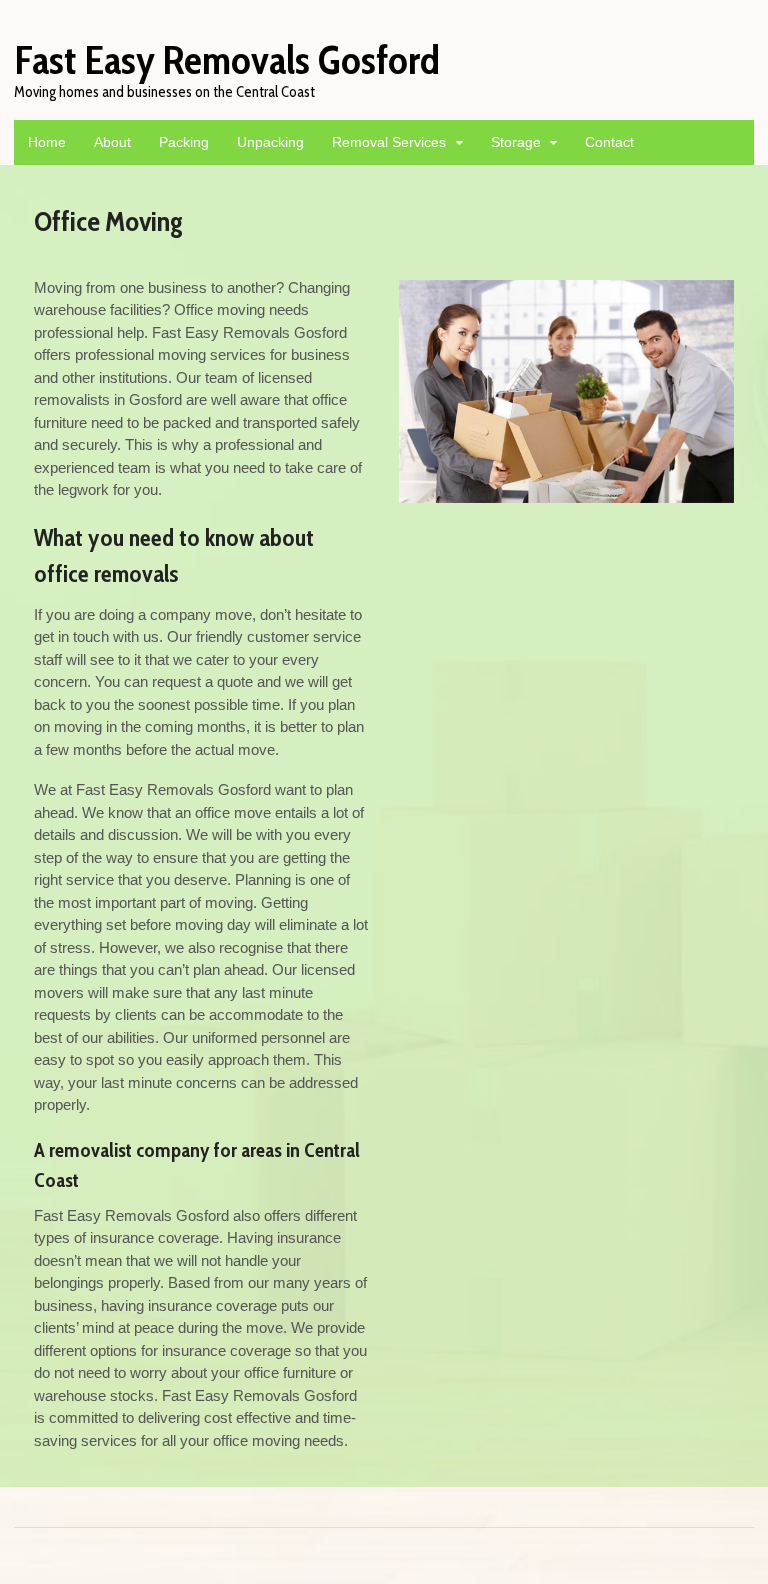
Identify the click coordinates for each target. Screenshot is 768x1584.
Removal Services (389, 142)
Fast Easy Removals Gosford (227, 59)
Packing (184, 142)
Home (47, 142)
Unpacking (270, 142)
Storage (516, 142)
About (112, 142)
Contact (609, 142)
